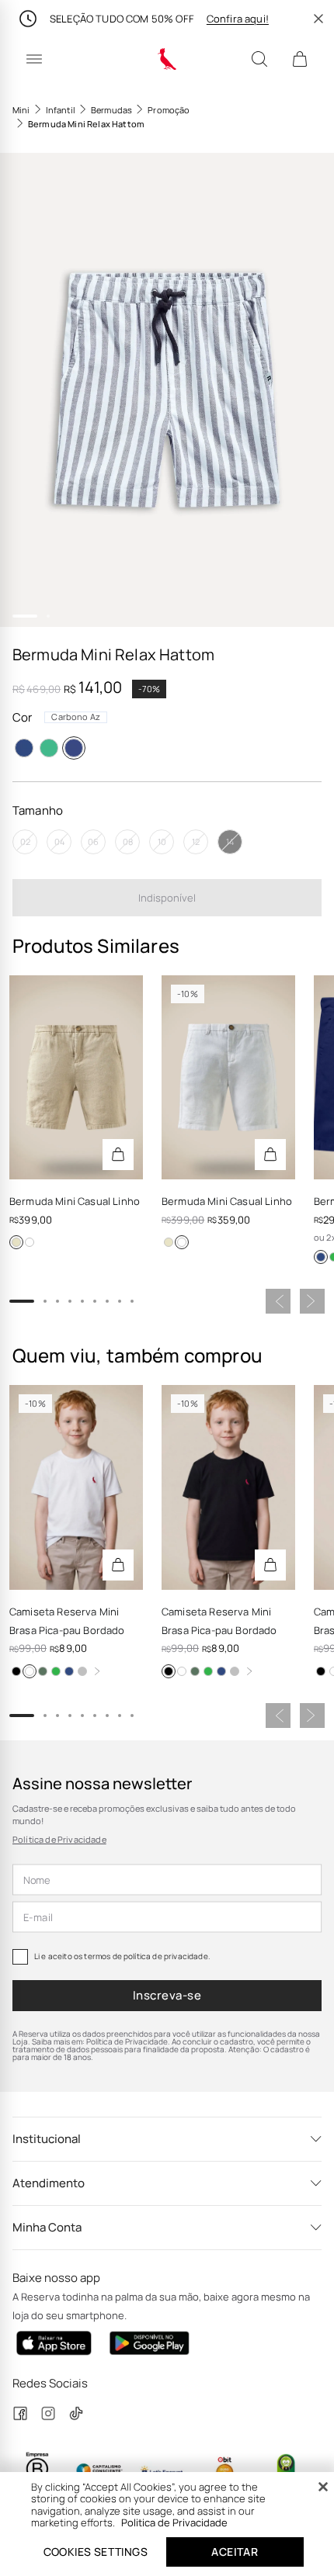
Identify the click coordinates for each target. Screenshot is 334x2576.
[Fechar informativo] (318, 19)
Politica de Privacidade (174, 2522)
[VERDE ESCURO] (43, 1671)
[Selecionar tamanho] (118, 1155)
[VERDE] (49, 748)
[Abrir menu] (34, 59)
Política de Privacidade (59, 1839)
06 (93, 841)
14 (230, 841)
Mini (21, 110)
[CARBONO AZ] (74, 748)
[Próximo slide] (312, 1301)
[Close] (323, 2487)
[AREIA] (16, 1242)
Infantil (61, 110)
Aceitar (235, 2552)
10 (162, 841)
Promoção (169, 110)
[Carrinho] (300, 59)
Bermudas (111, 110)
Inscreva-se (167, 1995)
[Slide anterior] (278, 1301)
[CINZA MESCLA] (82, 1671)
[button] (167, 390)
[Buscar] (259, 59)
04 (59, 841)
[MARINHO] (24, 748)
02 (25, 841)
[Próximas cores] (97, 1671)
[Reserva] (167, 59)
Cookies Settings (96, 2552)
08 (128, 841)
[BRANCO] (30, 1242)
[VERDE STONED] (56, 1671)
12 (196, 841)
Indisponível (167, 898)
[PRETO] (16, 1671)
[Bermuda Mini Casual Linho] (76, 1078)
